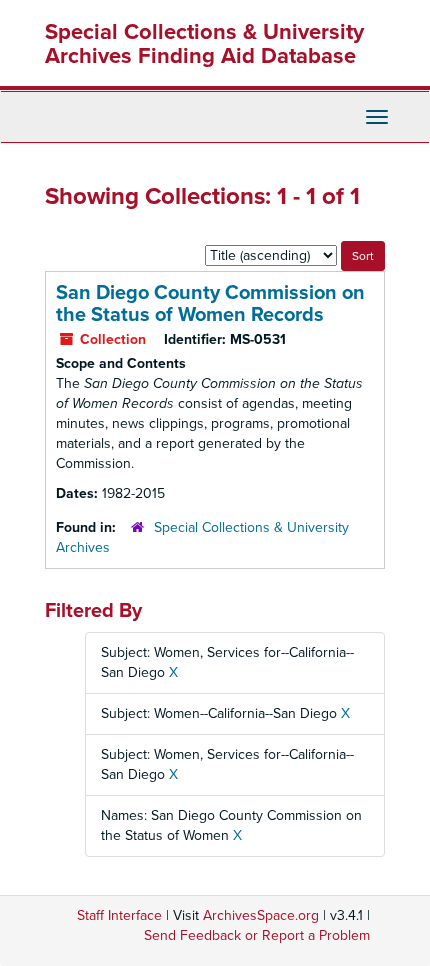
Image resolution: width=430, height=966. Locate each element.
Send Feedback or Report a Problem (257, 935)
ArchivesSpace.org (261, 915)
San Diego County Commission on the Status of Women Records (210, 304)
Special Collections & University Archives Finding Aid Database (204, 44)
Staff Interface (119, 915)
